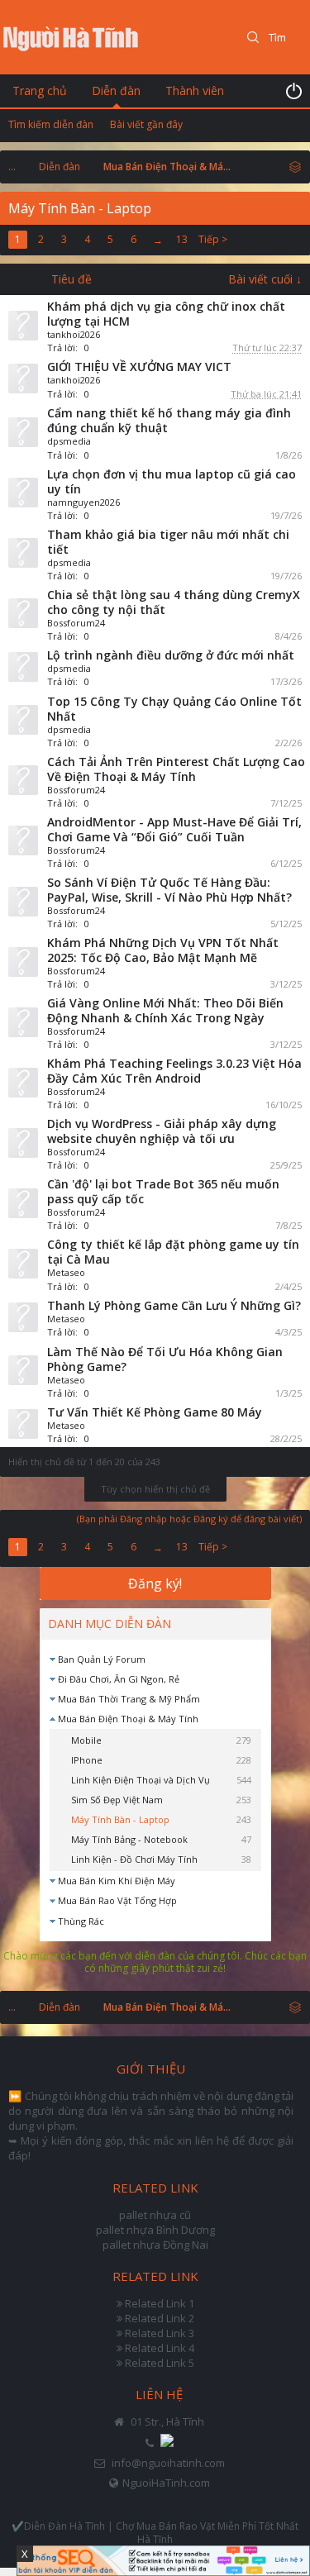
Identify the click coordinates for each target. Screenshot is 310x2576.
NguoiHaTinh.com (166, 2483)
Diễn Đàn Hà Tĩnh (64, 2526)
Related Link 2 (160, 2318)
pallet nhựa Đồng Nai (155, 2245)
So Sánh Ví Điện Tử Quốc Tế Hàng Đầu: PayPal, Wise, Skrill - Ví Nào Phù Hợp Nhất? (169, 890)
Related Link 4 (160, 2348)
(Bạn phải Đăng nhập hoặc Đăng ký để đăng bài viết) (189, 1519)
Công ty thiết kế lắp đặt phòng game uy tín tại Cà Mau (173, 1252)
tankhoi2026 (74, 334)
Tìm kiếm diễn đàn (51, 124)
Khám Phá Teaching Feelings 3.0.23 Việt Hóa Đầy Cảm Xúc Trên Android (174, 1071)
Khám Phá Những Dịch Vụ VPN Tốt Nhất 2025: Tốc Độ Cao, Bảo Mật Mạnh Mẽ (163, 950)
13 (182, 239)
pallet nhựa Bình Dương (155, 2230)
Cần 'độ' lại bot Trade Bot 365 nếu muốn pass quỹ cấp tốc (163, 1191)
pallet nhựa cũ (155, 2215)
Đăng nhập (293, 91)
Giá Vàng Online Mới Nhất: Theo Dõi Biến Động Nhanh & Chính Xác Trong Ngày (165, 1010)
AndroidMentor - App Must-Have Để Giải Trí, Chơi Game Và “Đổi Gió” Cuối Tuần (174, 829)
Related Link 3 (160, 2333)
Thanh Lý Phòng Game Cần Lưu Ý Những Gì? (174, 1305)
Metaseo (66, 1272)
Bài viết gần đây (146, 124)
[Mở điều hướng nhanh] (295, 166)
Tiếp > (213, 239)
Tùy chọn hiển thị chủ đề (155, 1489)
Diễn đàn (116, 90)
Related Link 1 (160, 2303)
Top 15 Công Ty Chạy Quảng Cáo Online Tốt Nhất (174, 709)
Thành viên (195, 90)
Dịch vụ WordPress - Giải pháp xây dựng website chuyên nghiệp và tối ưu (162, 1131)
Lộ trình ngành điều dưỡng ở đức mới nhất (171, 655)
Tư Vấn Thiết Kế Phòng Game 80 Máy (155, 1412)
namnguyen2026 (83, 502)
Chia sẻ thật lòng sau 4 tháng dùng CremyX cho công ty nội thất (174, 602)
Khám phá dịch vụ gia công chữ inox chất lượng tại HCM (166, 314)
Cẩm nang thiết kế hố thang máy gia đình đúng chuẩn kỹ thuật (169, 420)
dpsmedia (69, 441)
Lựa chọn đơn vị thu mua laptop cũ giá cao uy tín (172, 481)
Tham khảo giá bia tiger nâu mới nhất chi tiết (168, 542)
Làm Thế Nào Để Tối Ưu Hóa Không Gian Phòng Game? (165, 1359)
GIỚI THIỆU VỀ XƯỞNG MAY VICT (139, 367)
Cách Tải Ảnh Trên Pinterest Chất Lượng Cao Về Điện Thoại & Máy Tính (176, 769)
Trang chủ (40, 90)
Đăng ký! (155, 1583)
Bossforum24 (76, 623)
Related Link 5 (160, 2363)
